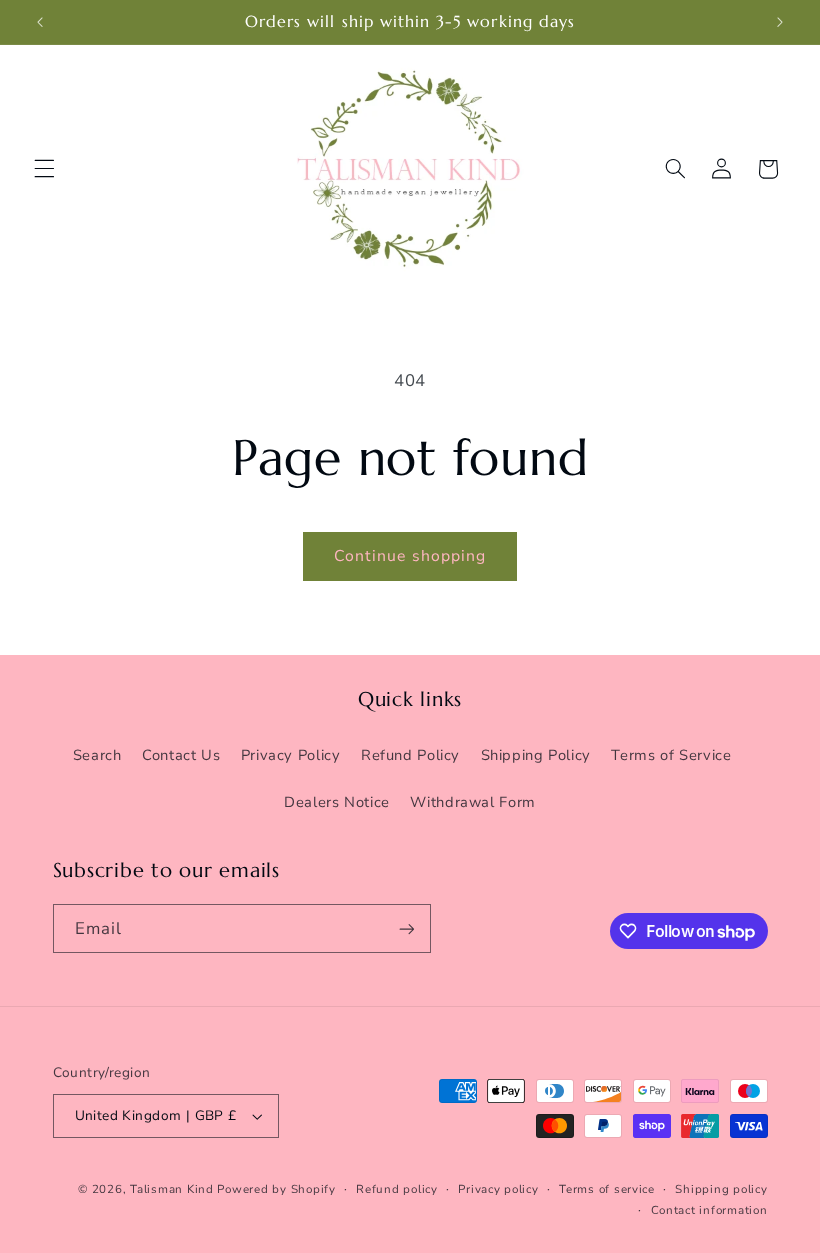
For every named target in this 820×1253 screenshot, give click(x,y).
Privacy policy (498, 1189)
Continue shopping (410, 556)
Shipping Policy (536, 755)
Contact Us (181, 755)
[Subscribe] (406, 928)
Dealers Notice (337, 802)
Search (97, 755)
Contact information (709, 1210)
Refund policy (397, 1189)
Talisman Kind (172, 1189)
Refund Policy (410, 755)
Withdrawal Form (472, 802)
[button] (44, 169)
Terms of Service (671, 755)
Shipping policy (721, 1189)
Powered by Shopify (276, 1189)
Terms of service (607, 1189)
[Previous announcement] (40, 22)
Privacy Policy (291, 755)
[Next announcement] (780, 22)
